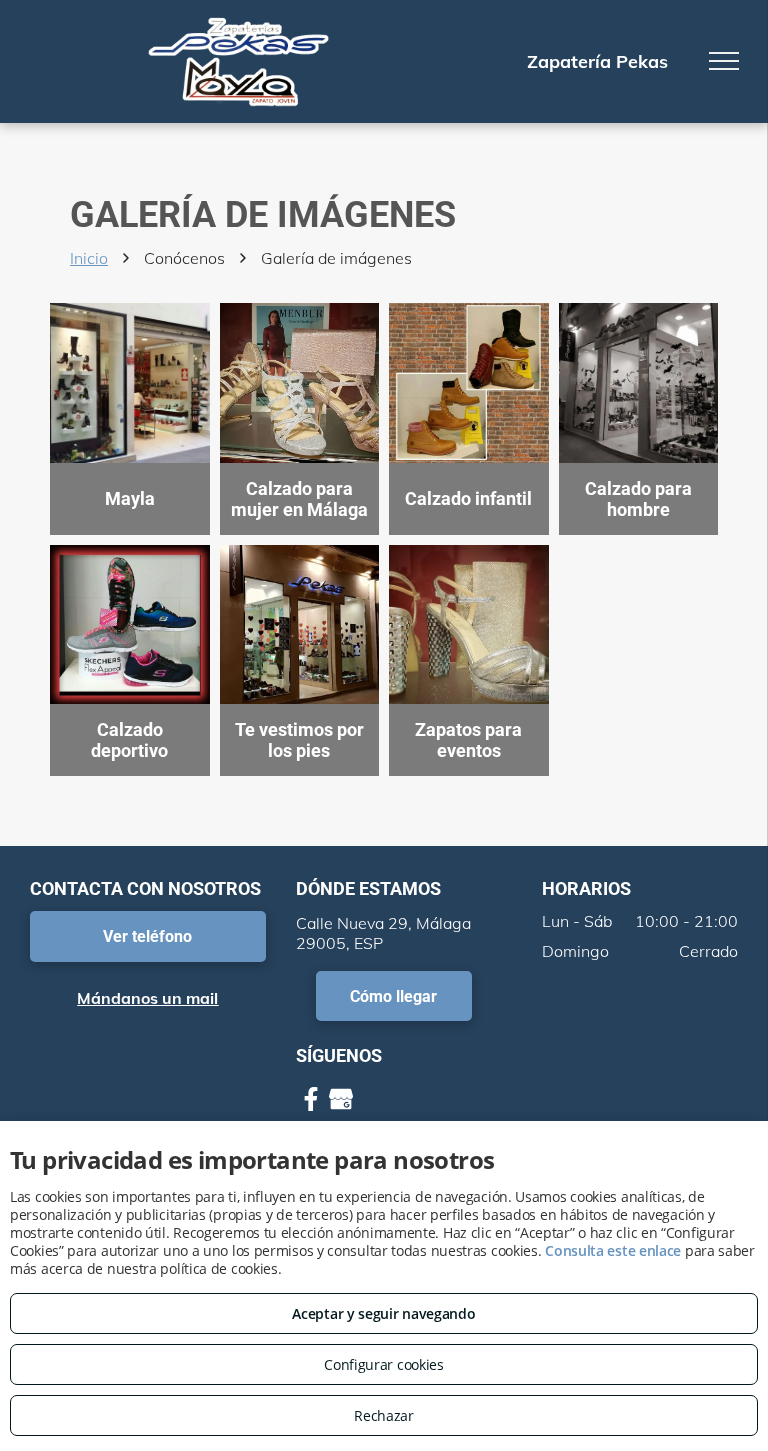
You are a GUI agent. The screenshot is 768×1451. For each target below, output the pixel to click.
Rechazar (384, 1415)
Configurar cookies (384, 1364)
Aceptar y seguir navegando (383, 1313)
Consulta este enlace (613, 1250)
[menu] (724, 61)
